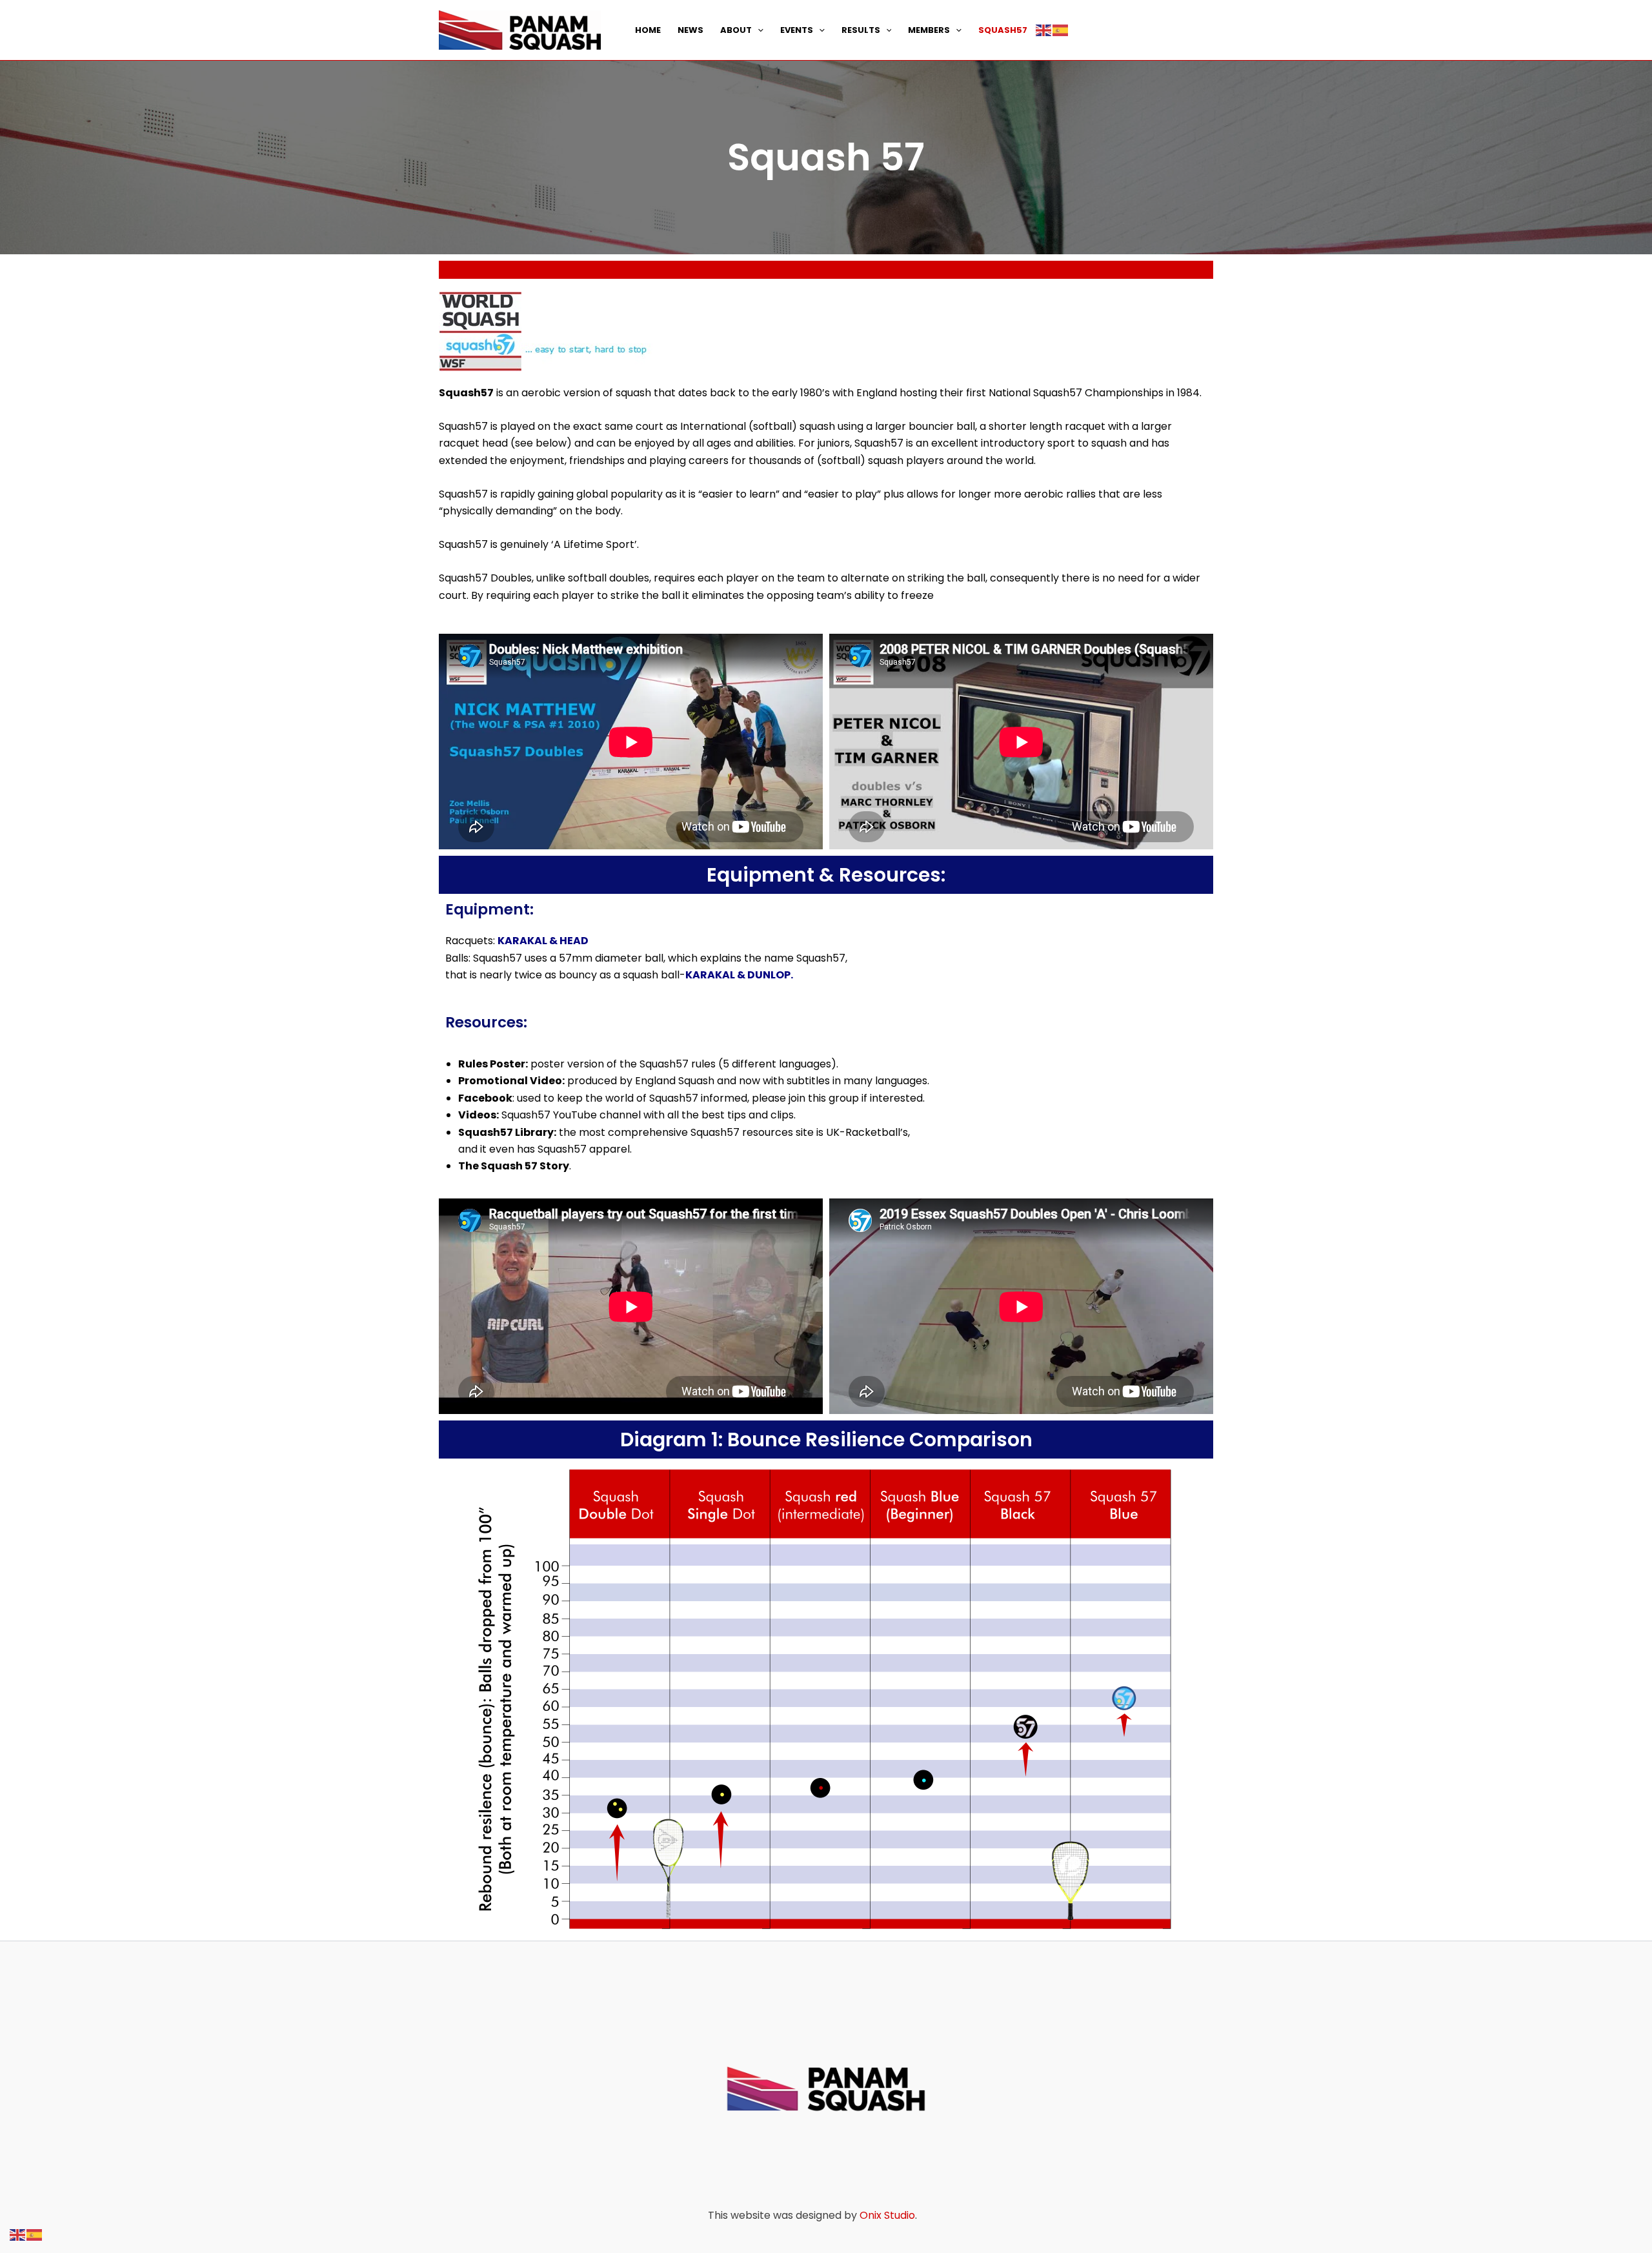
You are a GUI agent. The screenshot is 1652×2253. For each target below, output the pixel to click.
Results (861, 30)
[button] (758, 30)
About (736, 30)
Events (797, 30)
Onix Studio (887, 2215)
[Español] (1061, 30)
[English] (1044, 30)
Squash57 (1003, 30)
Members (929, 30)
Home (648, 30)
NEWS (690, 30)
